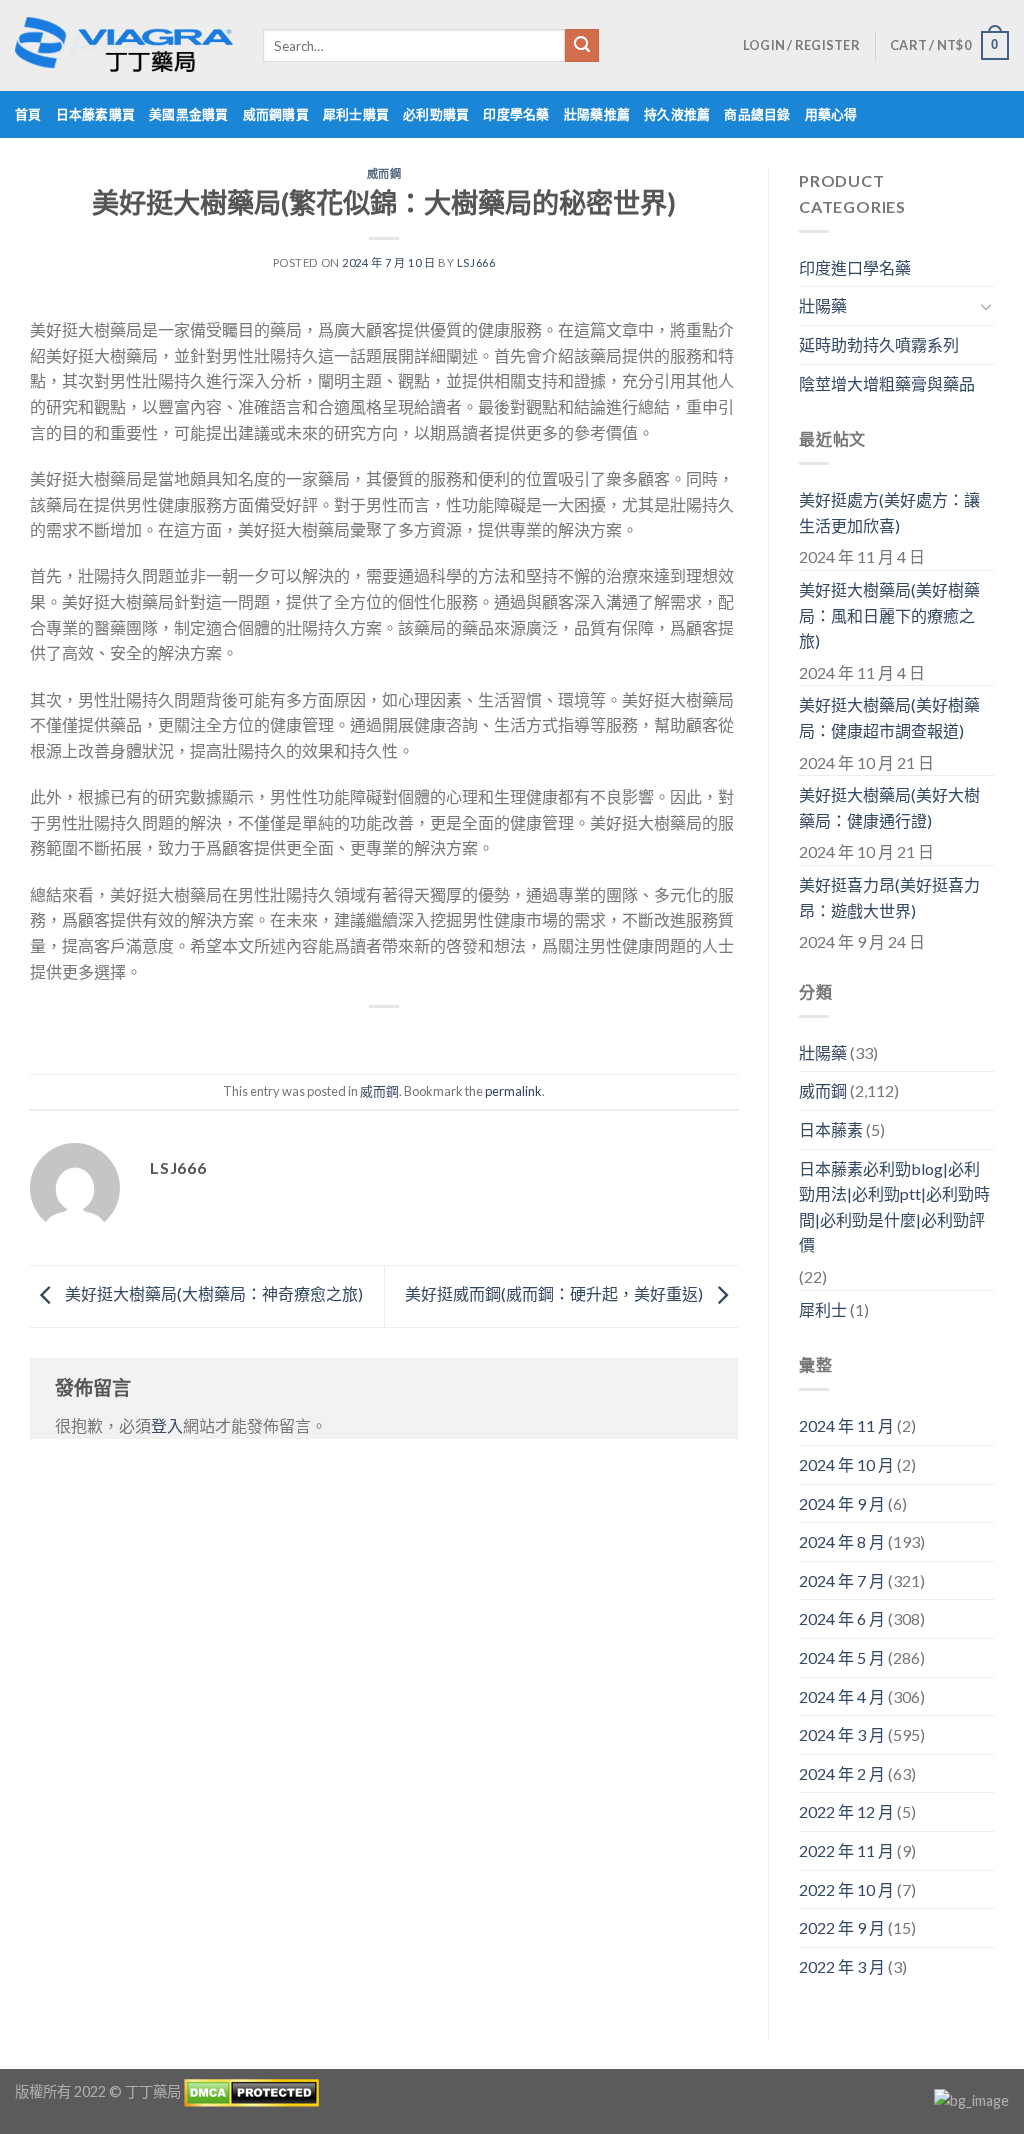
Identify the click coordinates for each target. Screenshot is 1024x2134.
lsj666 (476, 262)
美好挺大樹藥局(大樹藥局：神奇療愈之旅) (212, 1294)
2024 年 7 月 (842, 1580)
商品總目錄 (757, 114)
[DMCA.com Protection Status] (251, 2091)
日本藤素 (831, 1129)
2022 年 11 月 (846, 1850)
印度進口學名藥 (855, 267)
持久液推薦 (677, 114)
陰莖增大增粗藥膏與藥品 (887, 383)
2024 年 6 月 (842, 1618)
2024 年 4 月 (842, 1696)
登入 (167, 1425)
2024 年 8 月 (842, 1541)
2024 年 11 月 (846, 1425)
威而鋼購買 (276, 114)
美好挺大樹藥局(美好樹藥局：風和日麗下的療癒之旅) (889, 615)
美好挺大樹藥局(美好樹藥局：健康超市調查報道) (889, 717)
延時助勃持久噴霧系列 (879, 344)
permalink (513, 1091)
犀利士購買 (356, 114)
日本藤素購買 (96, 114)
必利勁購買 (436, 114)
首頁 (28, 114)
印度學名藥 (516, 114)
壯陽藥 (823, 305)
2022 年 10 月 (846, 1889)
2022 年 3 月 (842, 1966)
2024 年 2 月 (842, 1773)
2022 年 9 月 (842, 1927)
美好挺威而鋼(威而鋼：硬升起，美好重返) (555, 1294)
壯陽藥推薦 (597, 114)
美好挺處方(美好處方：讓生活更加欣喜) (889, 512)
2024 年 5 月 (842, 1657)
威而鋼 (384, 173)
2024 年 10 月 (846, 1464)
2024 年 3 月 (842, 1734)
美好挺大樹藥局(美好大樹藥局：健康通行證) (889, 807)
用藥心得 (831, 114)
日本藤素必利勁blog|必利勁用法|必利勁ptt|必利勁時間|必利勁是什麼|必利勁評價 (894, 1207)
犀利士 (823, 1309)
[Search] (582, 46)
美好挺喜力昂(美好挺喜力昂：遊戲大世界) (889, 897)
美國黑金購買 (189, 114)
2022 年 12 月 (846, 1811)
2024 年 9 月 (842, 1503)
